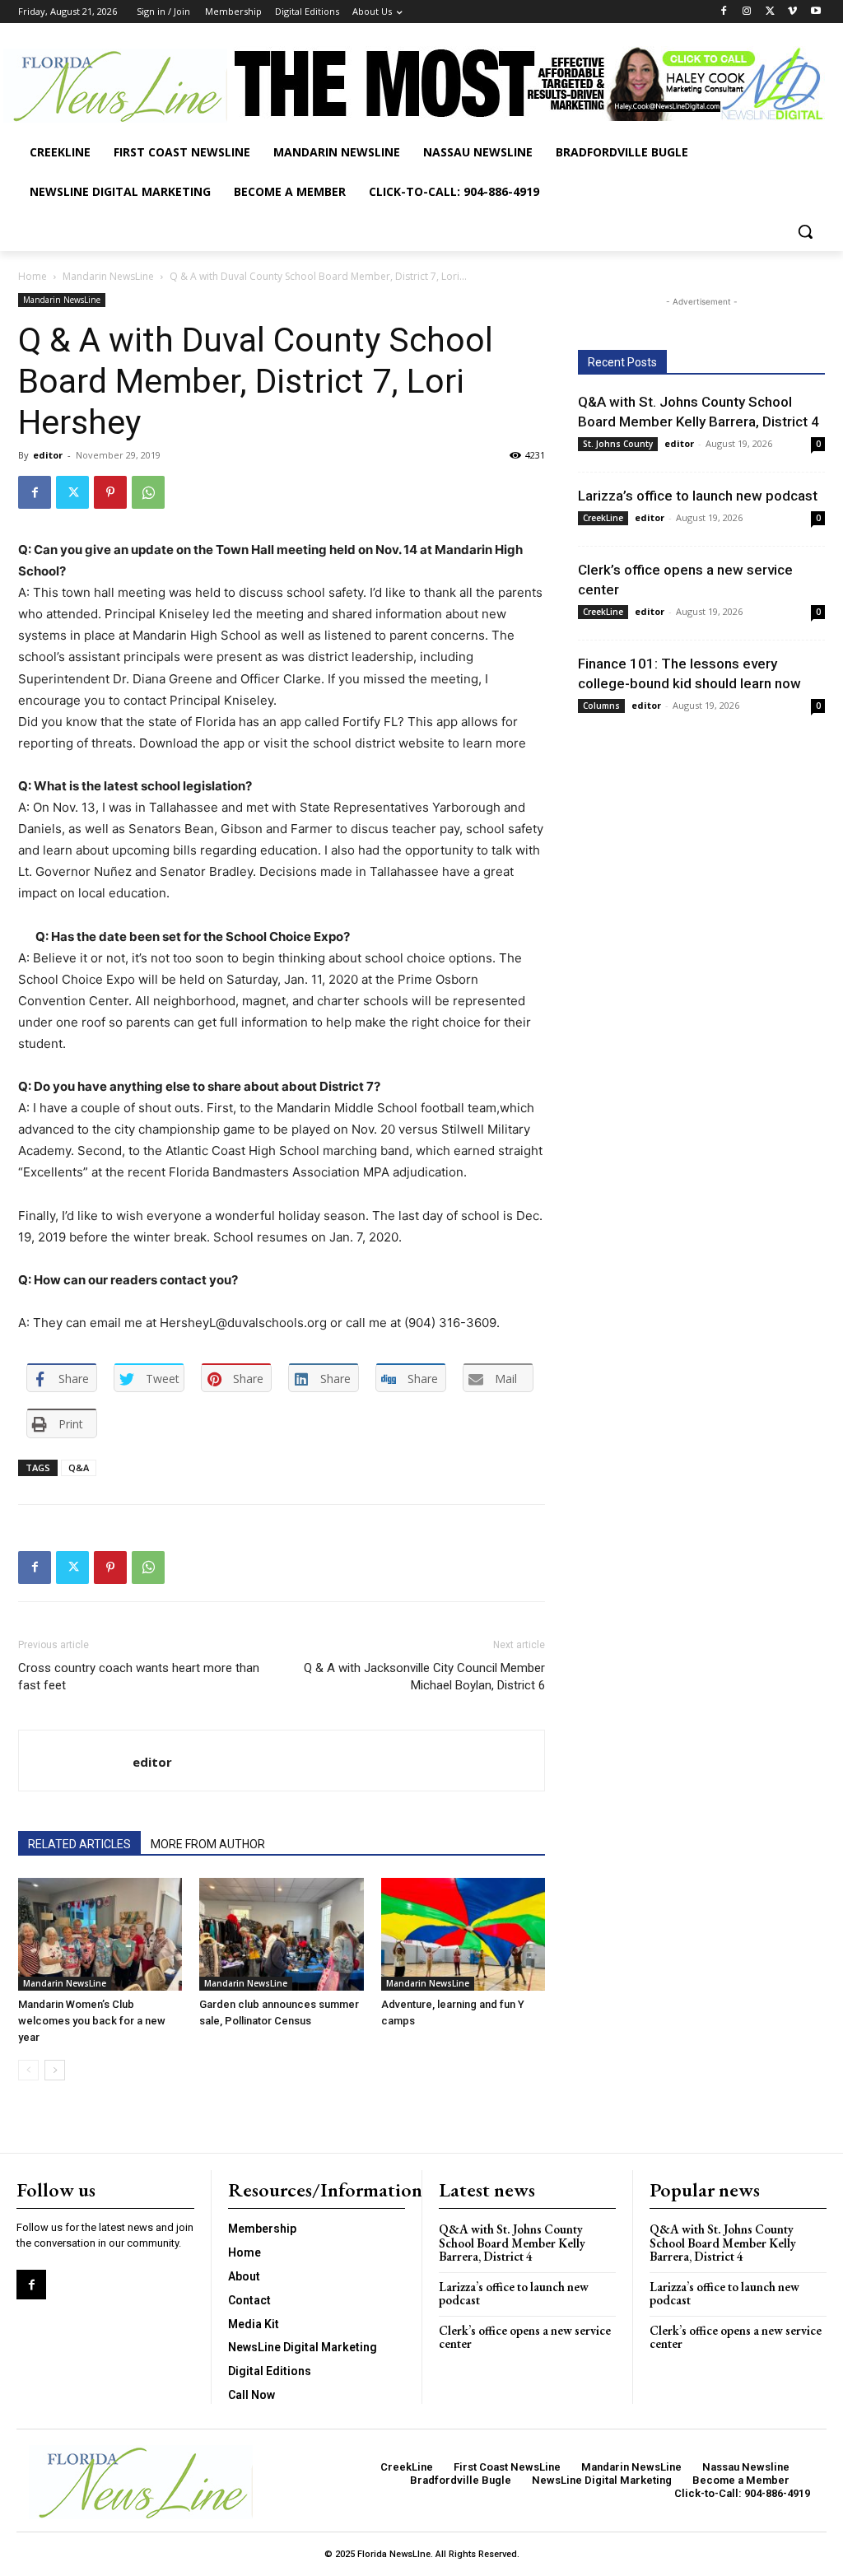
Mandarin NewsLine (108, 276)
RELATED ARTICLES (79, 1844)
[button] (805, 231)
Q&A (79, 1467)
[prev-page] (28, 2070)
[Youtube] (815, 12)
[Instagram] (747, 12)
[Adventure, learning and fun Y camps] (463, 1934)
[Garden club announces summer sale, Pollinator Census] (281, 1934)
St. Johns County (618, 444)
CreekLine (603, 518)
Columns (601, 706)
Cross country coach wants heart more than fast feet (139, 1677)
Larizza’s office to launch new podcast (698, 496)
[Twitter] (770, 12)
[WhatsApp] (148, 492)
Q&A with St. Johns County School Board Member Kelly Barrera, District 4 (512, 2243)
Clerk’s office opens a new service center (525, 2337)
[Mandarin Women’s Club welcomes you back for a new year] (100, 1934)
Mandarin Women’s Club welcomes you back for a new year (92, 2021)
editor (48, 455)
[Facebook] (724, 12)
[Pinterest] (110, 492)
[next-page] (55, 2070)
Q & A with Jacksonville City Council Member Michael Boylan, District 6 (424, 1677)
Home (33, 276)
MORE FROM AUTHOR (208, 1844)
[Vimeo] (792, 12)
